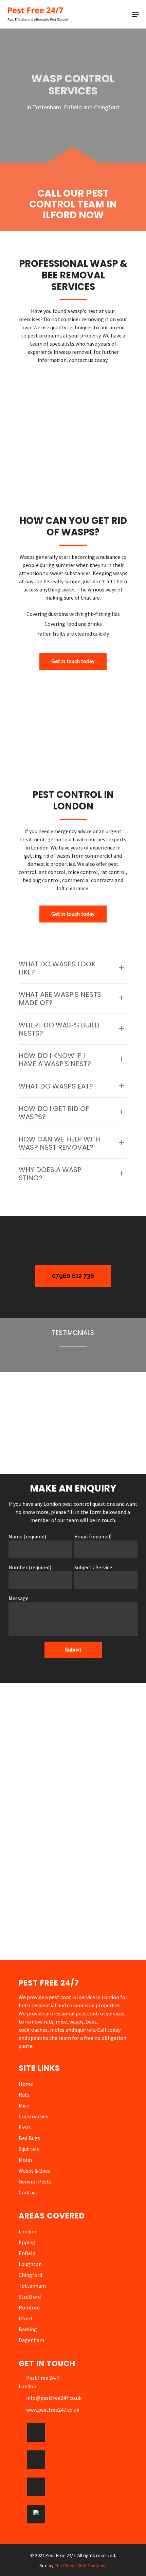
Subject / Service (93, 1567)
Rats (24, 2095)
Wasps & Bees (34, 2171)
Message (19, 1598)
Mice (24, 2105)
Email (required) (93, 1536)
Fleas (25, 2127)
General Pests (35, 2181)
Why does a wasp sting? (50, 1174)
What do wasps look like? (57, 968)
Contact (28, 2192)
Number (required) (30, 1567)
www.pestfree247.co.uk (53, 2410)
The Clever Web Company (81, 2565)
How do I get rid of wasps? (54, 1113)
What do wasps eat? (56, 1086)
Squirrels (29, 2149)
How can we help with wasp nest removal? (60, 1143)
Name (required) (27, 1536)
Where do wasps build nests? (59, 1029)
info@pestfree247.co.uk (54, 2398)
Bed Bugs (29, 2138)
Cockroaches (33, 2116)
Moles (26, 2160)
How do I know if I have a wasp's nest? (55, 1060)
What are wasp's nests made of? (60, 999)
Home (26, 2084)
